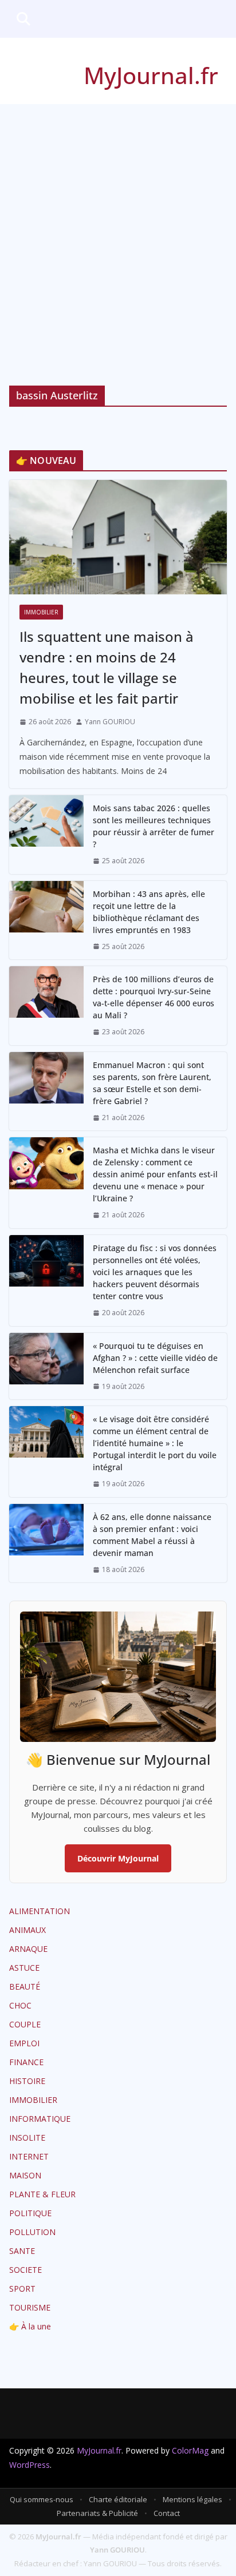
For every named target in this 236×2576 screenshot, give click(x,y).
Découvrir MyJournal (118, 1858)
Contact (167, 2513)
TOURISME (30, 2307)
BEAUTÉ (25, 1986)
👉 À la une (30, 2326)
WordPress (29, 2465)
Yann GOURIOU (110, 722)
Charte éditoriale (118, 2499)
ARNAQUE (28, 1949)
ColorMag (190, 2450)
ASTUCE (24, 1968)
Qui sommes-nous (42, 2499)
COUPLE (25, 2024)
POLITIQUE (30, 2213)
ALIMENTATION (40, 1911)
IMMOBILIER (41, 612)
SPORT (22, 2289)
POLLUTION (32, 2232)
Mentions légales (192, 2499)
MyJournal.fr (151, 75)
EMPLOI (24, 2043)
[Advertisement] (118, 228)
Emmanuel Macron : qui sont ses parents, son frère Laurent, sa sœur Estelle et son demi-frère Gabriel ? (152, 1083)
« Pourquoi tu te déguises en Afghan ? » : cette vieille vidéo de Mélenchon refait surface (155, 1358)
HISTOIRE (27, 2081)
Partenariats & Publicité (97, 2513)
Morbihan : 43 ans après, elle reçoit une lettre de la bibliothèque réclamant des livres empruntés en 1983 (149, 912)
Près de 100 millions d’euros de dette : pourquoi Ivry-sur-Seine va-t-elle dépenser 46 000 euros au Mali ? (154, 997)
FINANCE (26, 2062)
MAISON (25, 2175)
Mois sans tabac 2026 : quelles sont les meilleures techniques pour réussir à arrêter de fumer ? (154, 826)
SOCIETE (25, 2270)
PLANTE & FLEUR (42, 2194)
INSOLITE (27, 2138)
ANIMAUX (27, 1930)
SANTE (22, 2251)
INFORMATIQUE (40, 2119)
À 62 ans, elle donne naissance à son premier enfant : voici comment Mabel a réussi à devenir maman (152, 1535)
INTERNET (29, 2156)
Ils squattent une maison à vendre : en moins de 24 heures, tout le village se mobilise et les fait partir (107, 667)
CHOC (20, 2005)
